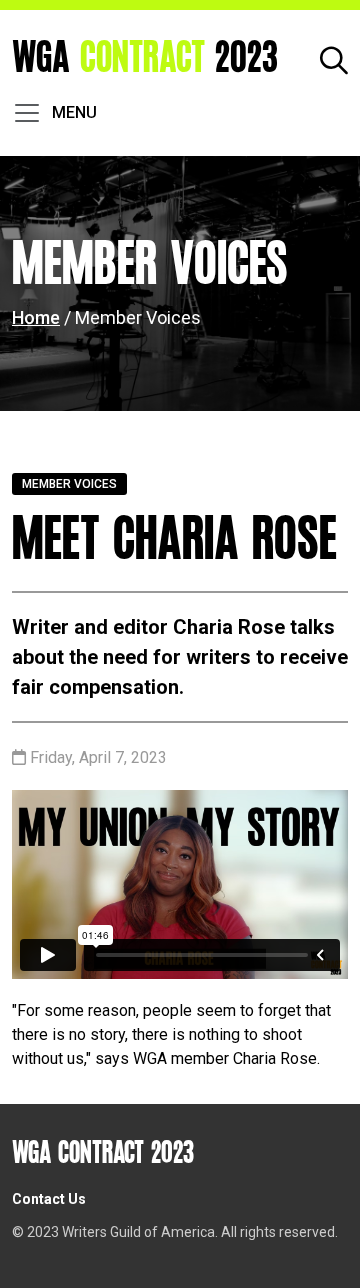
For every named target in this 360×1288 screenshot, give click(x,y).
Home (36, 317)
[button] (334, 58)
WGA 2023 (145, 58)
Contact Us (49, 1199)
